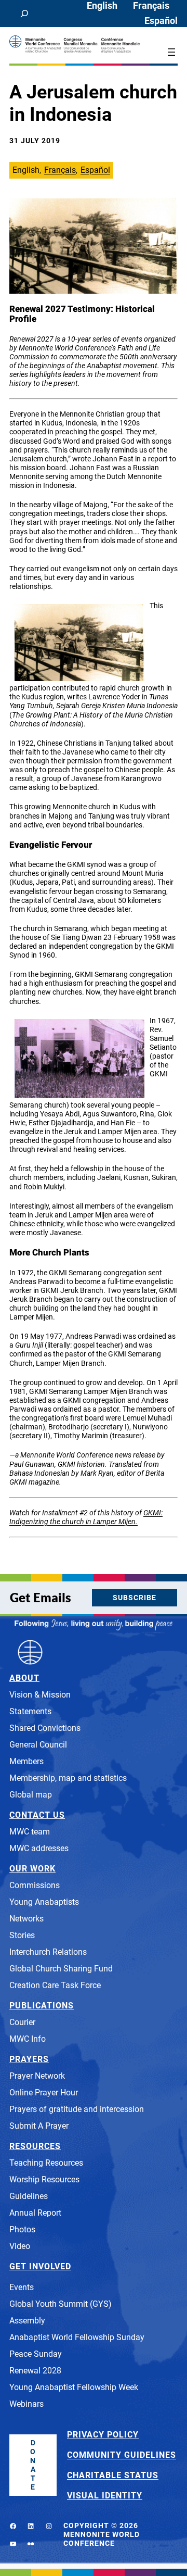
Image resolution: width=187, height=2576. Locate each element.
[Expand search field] (24, 14)
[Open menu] (171, 52)
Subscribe (135, 1598)
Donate (33, 2465)
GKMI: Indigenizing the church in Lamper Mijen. (86, 1517)
